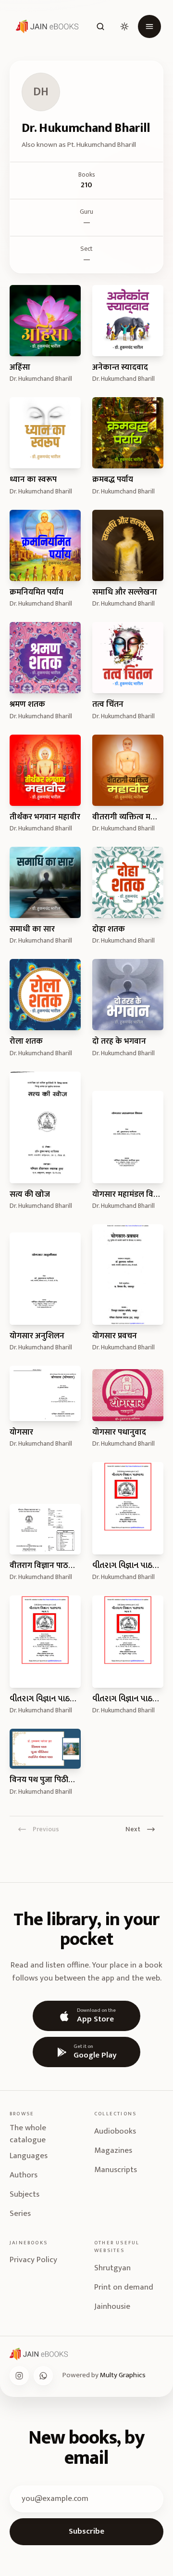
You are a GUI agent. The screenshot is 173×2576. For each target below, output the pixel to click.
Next (133, 1829)
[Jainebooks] (45, 26)
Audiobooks (115, 2131)
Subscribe (86, 2531)
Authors (24, 2175)
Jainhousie (112, 2306)
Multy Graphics (123, 2375)
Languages (29, 2156)
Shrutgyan (112, 2268)
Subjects (25, 2194)
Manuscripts (116, 2170)
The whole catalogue (28, 2134)
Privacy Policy (33, 2260)
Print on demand (124, 2287)
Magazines (113, 2150)
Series (20, 2214)
